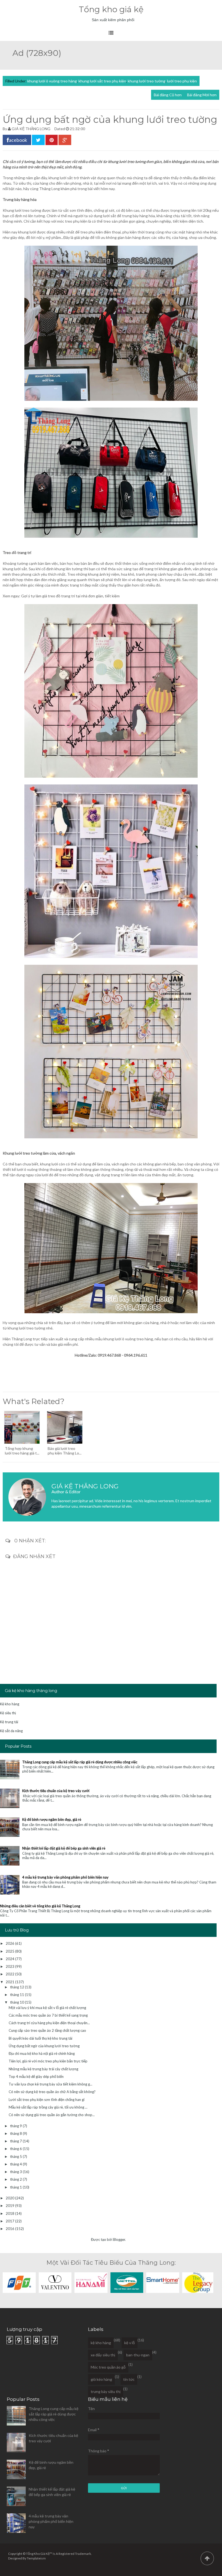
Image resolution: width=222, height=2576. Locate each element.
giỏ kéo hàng (101, 2379)
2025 (10, 1951)
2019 (10, 2206)
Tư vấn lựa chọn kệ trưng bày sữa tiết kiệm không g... (50, 2084)
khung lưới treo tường (147, 81)
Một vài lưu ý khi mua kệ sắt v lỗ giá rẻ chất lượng (47, 2008)
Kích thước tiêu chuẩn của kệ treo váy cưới (56, 1791)
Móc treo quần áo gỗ (108, 2367)
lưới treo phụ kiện (182, 81)
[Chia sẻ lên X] (38, 140)
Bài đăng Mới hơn (202, 95)
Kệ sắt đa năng (11, 1731)
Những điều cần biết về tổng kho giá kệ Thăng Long (40, 1906)
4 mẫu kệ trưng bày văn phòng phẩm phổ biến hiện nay (65, 1877)
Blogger (119, 2239)
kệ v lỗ (130, 2343)
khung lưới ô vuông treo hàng (52, 81)
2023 (10, 1966)
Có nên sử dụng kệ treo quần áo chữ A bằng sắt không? (52, 2092)
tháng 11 (17, 1995)
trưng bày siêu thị (106, 2391)
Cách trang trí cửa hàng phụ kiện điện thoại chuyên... (49, 2023)
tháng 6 (16, 2149)
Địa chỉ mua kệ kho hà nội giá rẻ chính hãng (42, 2053)
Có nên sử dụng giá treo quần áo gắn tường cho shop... (52, 2115)
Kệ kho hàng (10, 1704)
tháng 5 (16, 2157)
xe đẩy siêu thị (103, 2355)
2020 (10, 2198)
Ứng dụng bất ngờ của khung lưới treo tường (44, 2046)
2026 (10, 1943)
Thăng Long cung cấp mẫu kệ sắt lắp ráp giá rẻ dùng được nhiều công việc (80, 1762)
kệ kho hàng (101, 2343)
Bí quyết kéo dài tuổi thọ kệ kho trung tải (40, 2038)
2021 (10, 1982)
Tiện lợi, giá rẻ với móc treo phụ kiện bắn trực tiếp (48, 2061)
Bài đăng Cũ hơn (168, 95)
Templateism (36, 2558)
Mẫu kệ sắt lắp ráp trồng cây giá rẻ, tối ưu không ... (48, 2107)
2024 (10, 1959)
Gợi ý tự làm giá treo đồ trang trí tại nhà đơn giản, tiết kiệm (70, 596)
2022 (10, 1974)
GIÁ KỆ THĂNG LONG (31, 129)
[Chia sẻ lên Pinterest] (52, 140)
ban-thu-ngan (138, 2355)
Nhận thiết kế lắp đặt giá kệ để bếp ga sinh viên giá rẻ (64, 1848)
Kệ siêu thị (8, 1713)
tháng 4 (16, 2164)
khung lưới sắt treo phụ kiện (102, 81)
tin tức (129, 2379)
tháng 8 (16, 2133)
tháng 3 (16, 2172)
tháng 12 (17, 1987)
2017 (10, 2221)
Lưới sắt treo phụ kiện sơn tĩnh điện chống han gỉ (47, 2100)
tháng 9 (16, 2126)
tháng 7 (16, 2141)
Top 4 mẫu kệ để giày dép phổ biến (36, 2077)
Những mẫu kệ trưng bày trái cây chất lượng (43, 2069)
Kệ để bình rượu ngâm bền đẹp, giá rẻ (52, 1819)
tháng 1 (16, 2187)
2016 (10, 2229)
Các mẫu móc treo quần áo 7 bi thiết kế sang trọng (48, 2015)
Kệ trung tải (9, 1722)
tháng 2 (16, 2179)
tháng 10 (17, 2002)
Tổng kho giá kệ (111, 9)
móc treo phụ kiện (72, 221)
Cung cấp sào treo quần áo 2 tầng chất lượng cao (47, 2030)
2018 (10, 2213)
